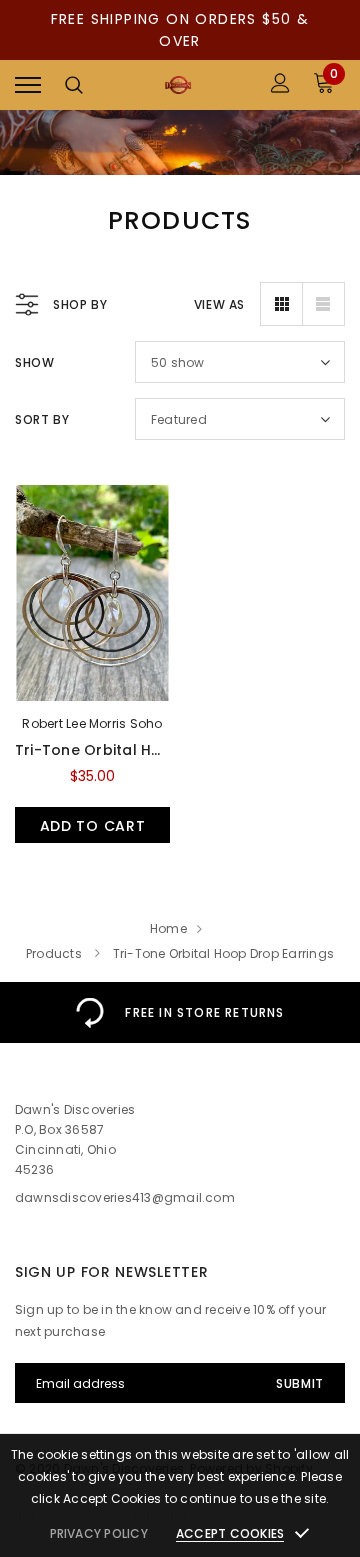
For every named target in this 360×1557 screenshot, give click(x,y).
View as (219, 304)
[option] (180, 1012)
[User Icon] (280, 85)
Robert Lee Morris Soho (92, 723)
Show (34, 362)
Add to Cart (93, 826)
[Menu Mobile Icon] (28, 85)
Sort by (42, 419)
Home (168, 928)
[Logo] (177, 85)
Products (54, 953)
